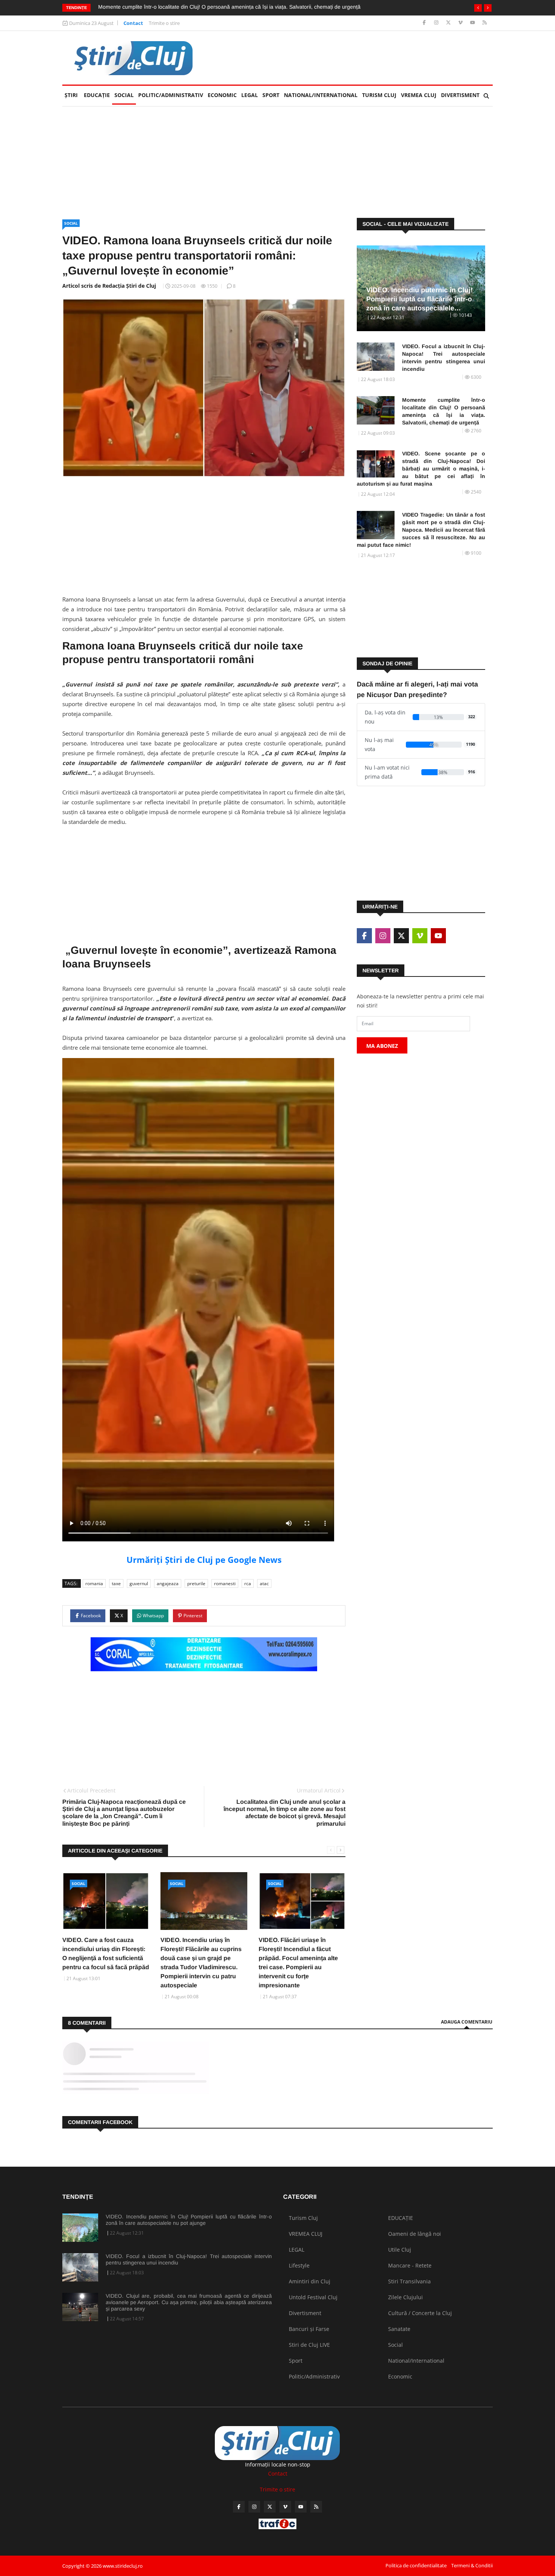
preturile (196, 1583)
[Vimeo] (461, 23)
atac (264, 1583)
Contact (133, 23)
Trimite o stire (164, 23)
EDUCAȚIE (98, 95)
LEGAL (250, 95)
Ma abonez (382, 1046)
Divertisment (460, 95)
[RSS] (485, 23)
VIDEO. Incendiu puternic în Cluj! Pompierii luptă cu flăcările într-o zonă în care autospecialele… (419, 299)
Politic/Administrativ (171, 95)
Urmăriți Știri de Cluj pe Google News (204, 1559)
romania (94, 1583)
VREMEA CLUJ (419, 95)
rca (248, 1583)
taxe (116, 1583)
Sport (271, 95)
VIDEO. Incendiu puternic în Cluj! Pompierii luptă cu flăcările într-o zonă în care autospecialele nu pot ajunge (189, 2220)
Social (124, 95)
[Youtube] (473, 23)
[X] (449, 23)
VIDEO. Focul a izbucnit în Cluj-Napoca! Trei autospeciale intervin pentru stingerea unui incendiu (444, 358)
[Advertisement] (355, 58)
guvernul (139, 1583)
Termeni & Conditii (472, 2565)
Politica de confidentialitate (416, 2565)
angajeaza (168, 1583)
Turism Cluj (379, 95)
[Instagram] (437, 23)
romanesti (225, 1583)
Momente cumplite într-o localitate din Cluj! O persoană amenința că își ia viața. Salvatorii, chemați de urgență (229, 7)
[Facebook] (425, 23)
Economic (222, 95)
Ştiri (71, 95)
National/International (321, 95)
